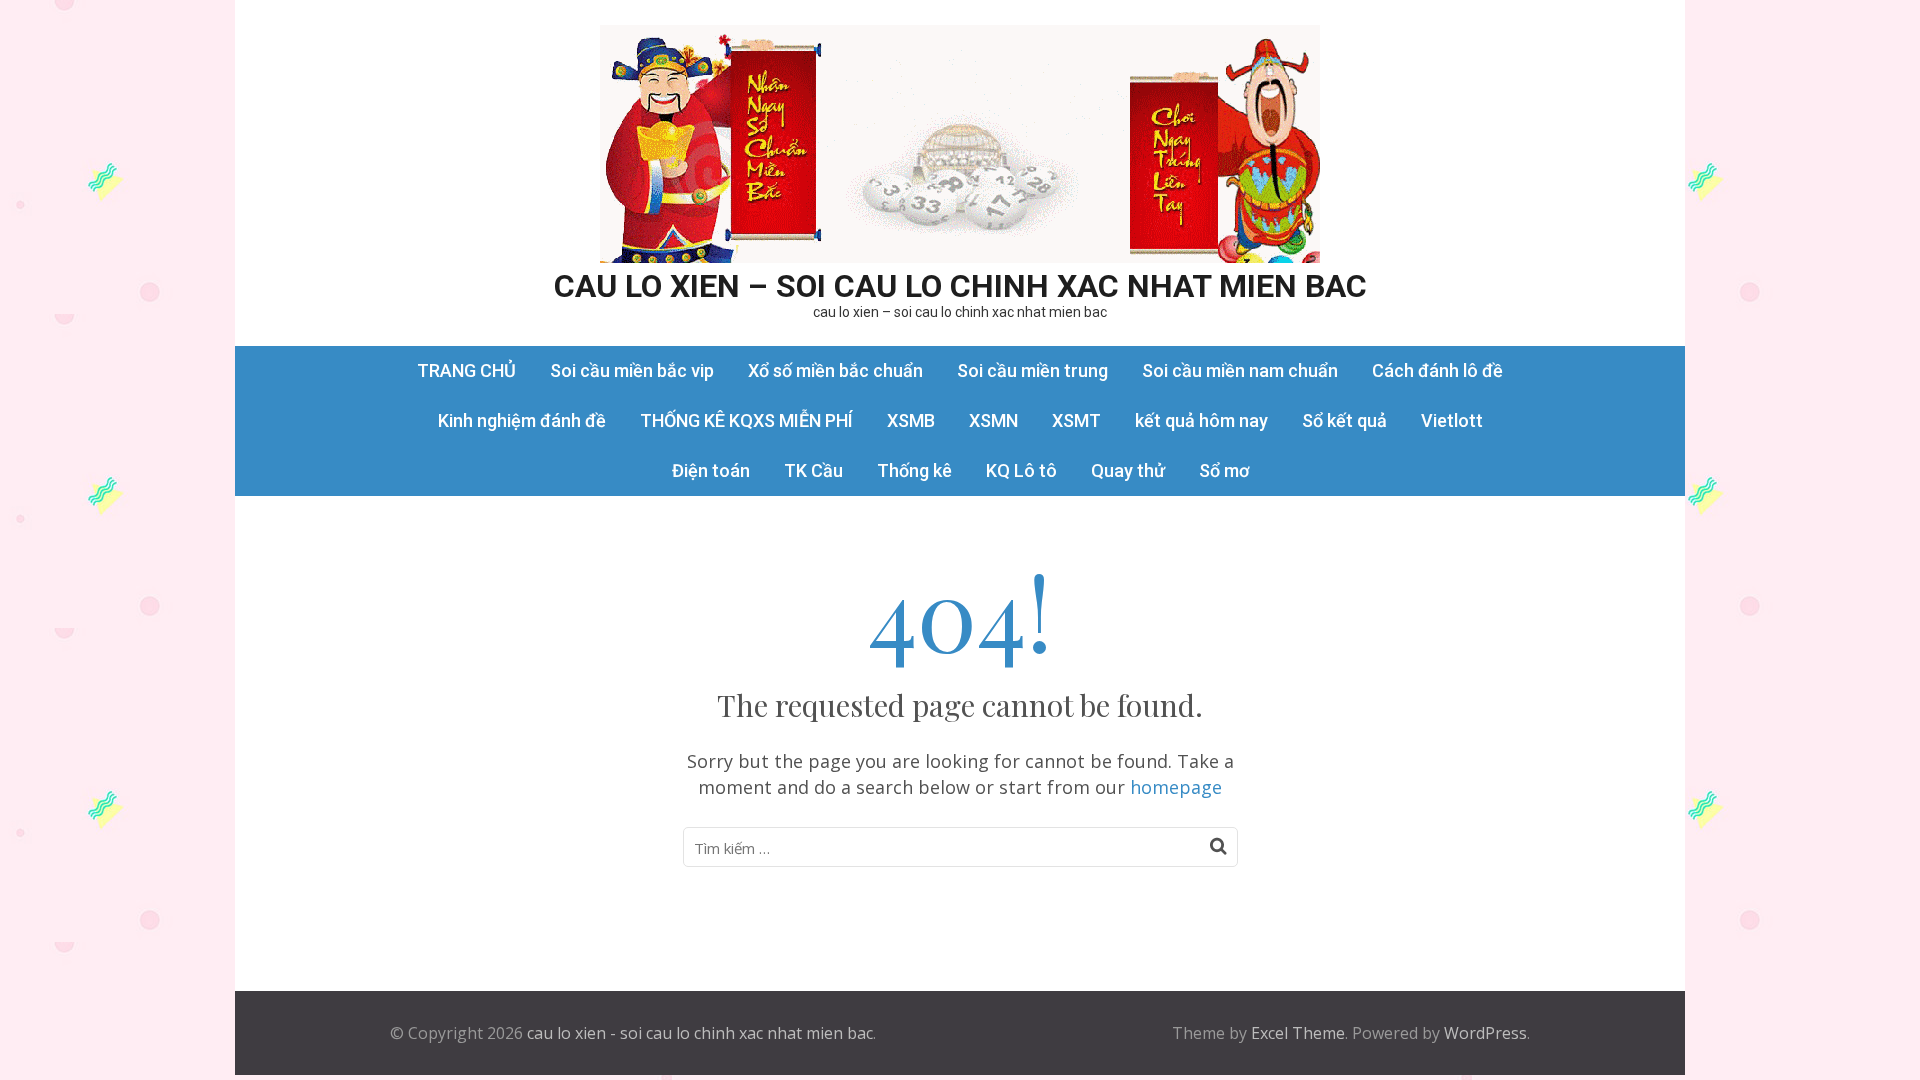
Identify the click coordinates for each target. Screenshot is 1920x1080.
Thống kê (914, 470)
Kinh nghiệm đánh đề (522, 420)
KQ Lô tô (1021, 470)
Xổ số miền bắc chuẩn (835, 370)
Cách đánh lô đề (1437, 370)
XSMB (911, 420)
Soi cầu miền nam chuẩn (1240, 370)
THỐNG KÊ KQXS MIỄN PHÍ (746, 420)
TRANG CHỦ (466, 370)
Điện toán (711, 470)
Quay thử (1128, 470)
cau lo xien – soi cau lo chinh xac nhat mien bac (960, 286)
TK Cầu (813, 470)
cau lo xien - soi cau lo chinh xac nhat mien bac (700, 1033)
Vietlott (1452, 420)
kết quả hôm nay (1201, 420)
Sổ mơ (1224, 470)
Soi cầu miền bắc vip (632, 370)
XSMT (1076, 420)
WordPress (1485, 1033)
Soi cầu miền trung (1032, 370)
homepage (1176, 787)
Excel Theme (1298, 1033)
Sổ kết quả (1344, 420)
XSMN (993, 420)
